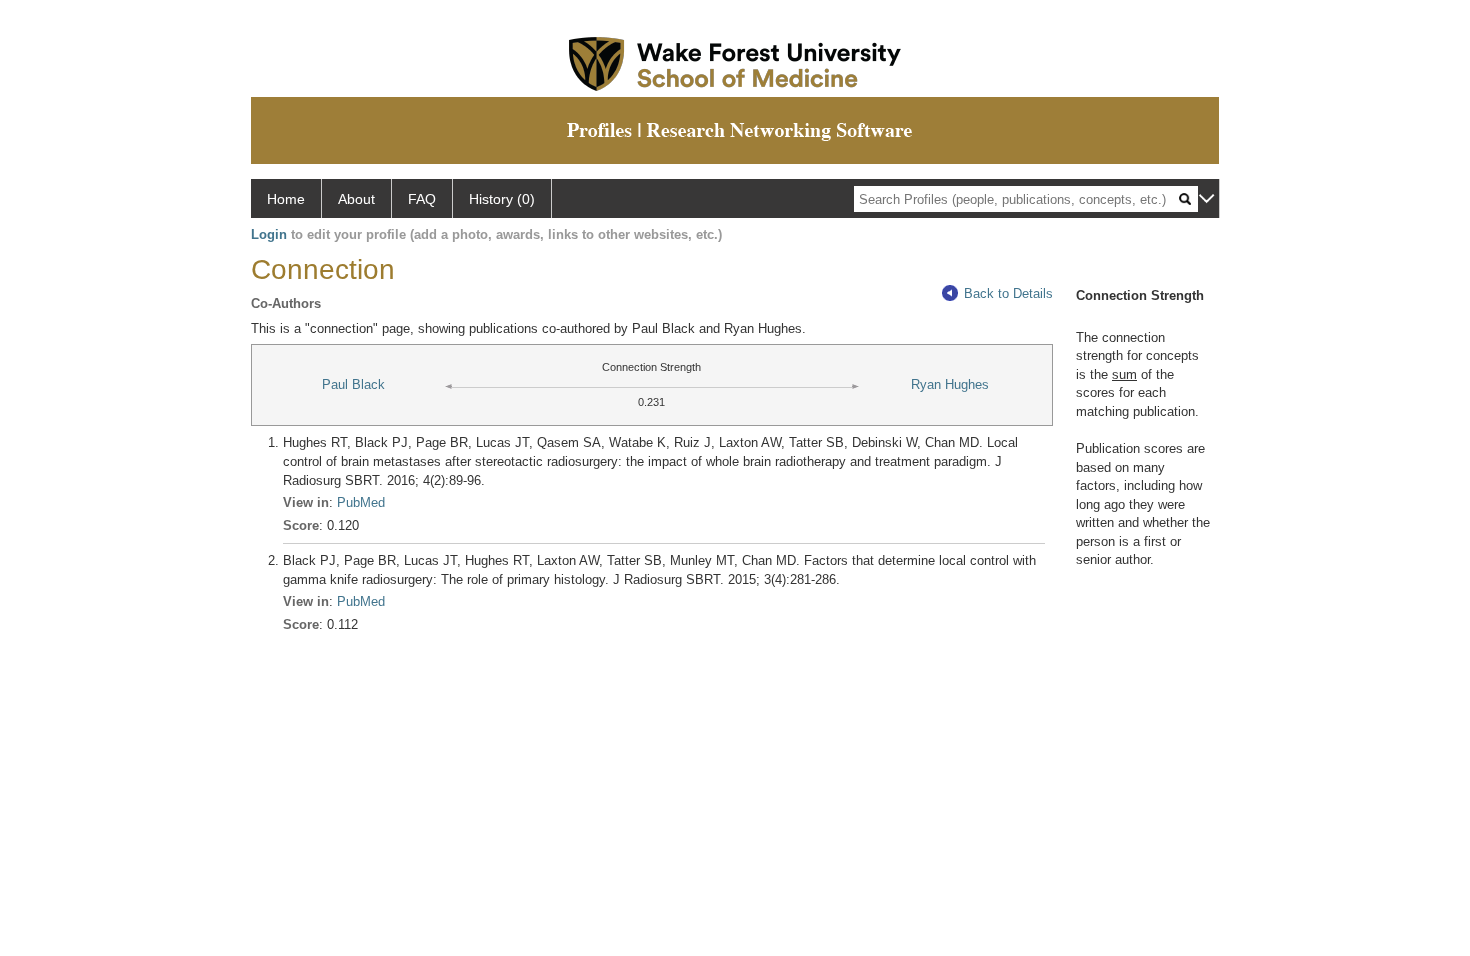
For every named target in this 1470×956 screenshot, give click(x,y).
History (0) (502, 199)
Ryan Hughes (950, 384)
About (356, 199)
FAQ (422, 199)
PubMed (361, 502)
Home (286, 199)
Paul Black (353, 384)
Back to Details (1008, 293)
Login (269, 234)
